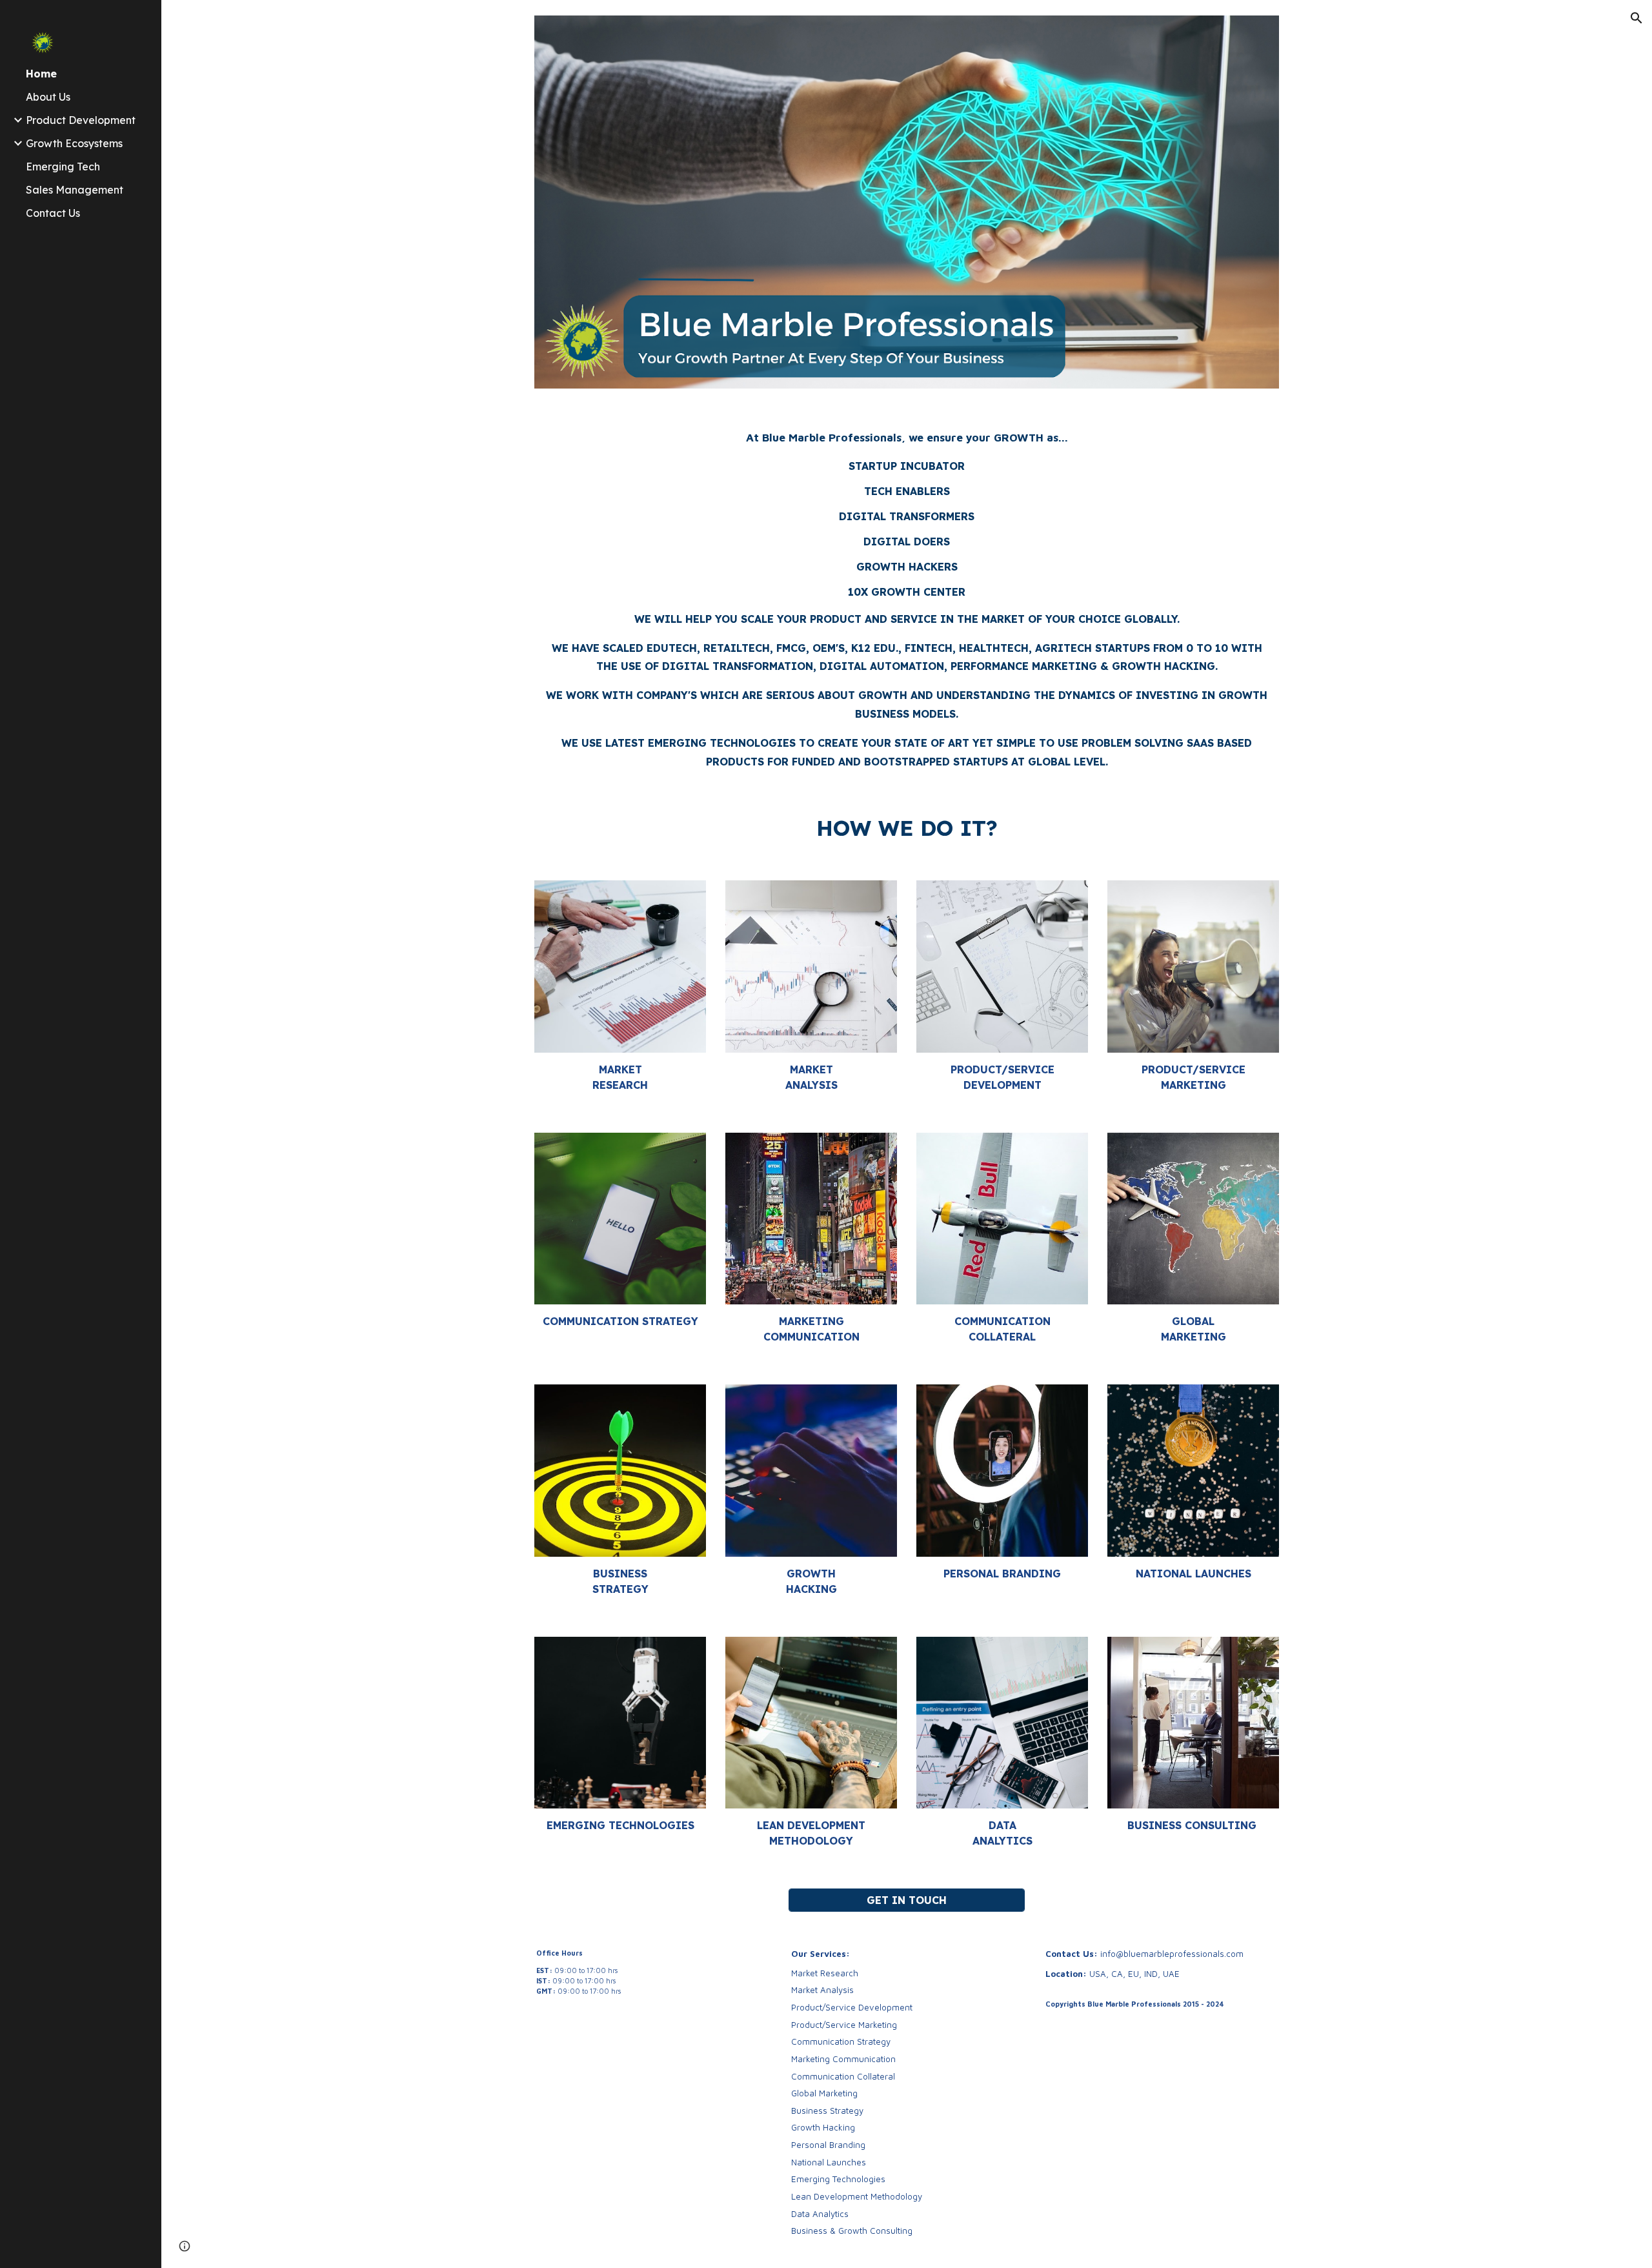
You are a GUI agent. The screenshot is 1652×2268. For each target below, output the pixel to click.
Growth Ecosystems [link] (74, 143)
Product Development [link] (81, 120)
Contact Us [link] (53, 213)
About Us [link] (48, 97)
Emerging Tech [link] (63, 167)
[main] (907, 598)
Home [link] (41, 74)
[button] (1637, 18)
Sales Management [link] (75, 190)
